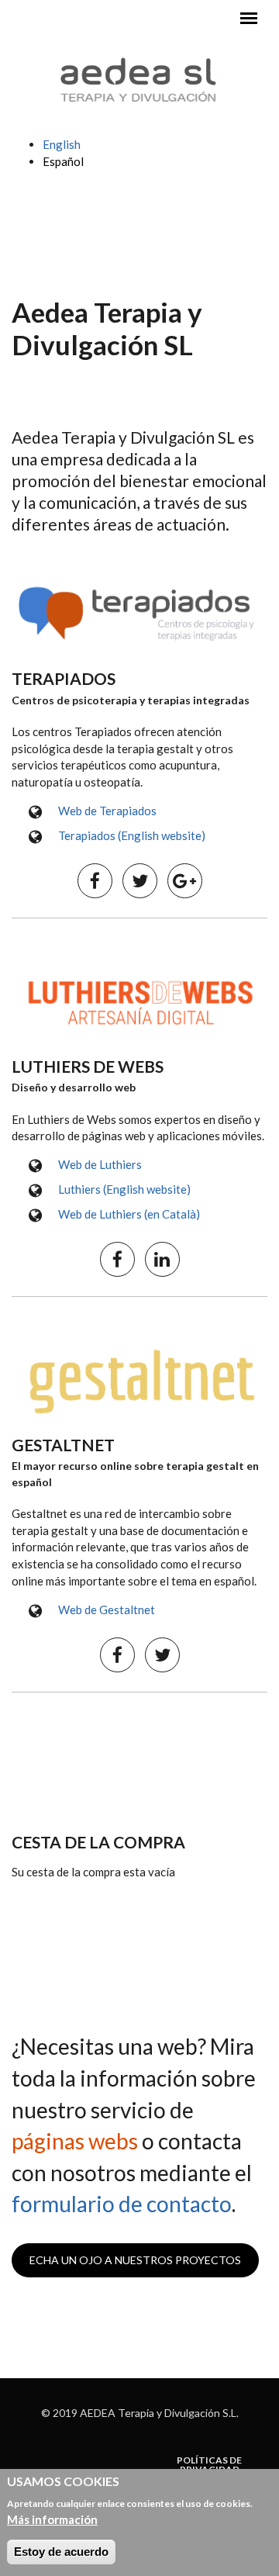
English (62, 144)
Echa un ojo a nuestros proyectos (135, 2260)
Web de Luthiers (100, 1164)
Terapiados (64, 678)
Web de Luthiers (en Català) (129, 1214)
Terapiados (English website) (132, 835)
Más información (52, 2519)
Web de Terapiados (107, 811)
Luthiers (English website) (124, 1189)
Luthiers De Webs (88, 1066)
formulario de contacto (122, 2204)
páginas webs (75, 2141)
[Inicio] (139, 78)
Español (63, 161)
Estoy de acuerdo (61, 2552)
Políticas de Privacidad (209, 2465)
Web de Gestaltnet (107, 1610)
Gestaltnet (63, 1445)
